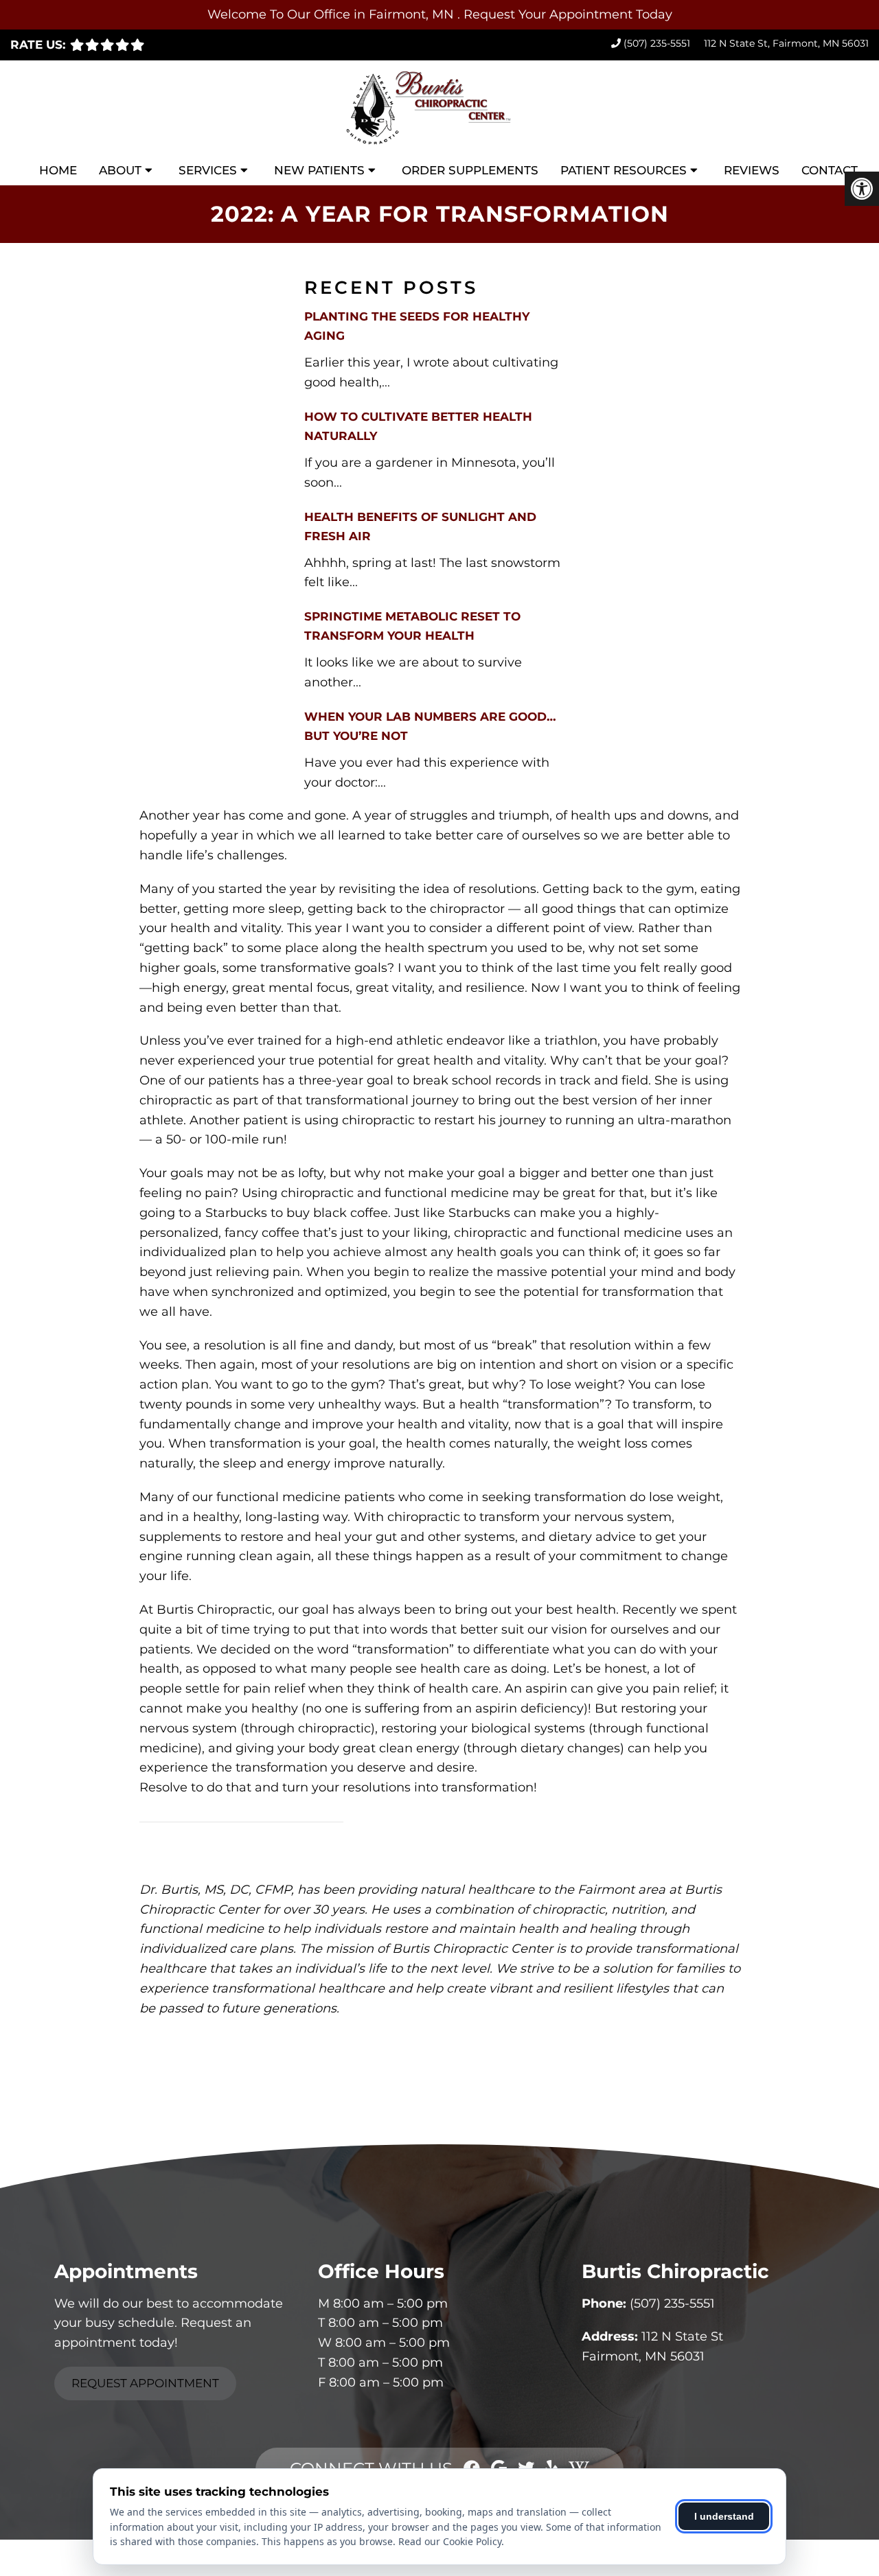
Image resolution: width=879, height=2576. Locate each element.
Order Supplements (470, 170)
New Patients (319, 170)
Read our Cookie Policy (450, 2541)
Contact (830, 170)
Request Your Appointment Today (568, 14)
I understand (724, 2516)
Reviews (752, 170)
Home (58, 170)
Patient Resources (624, 170)
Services (208, 170)
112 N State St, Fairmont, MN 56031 (786, 43)
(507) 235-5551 (657, 43)
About (120, 170)
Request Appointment (145, 2383)
